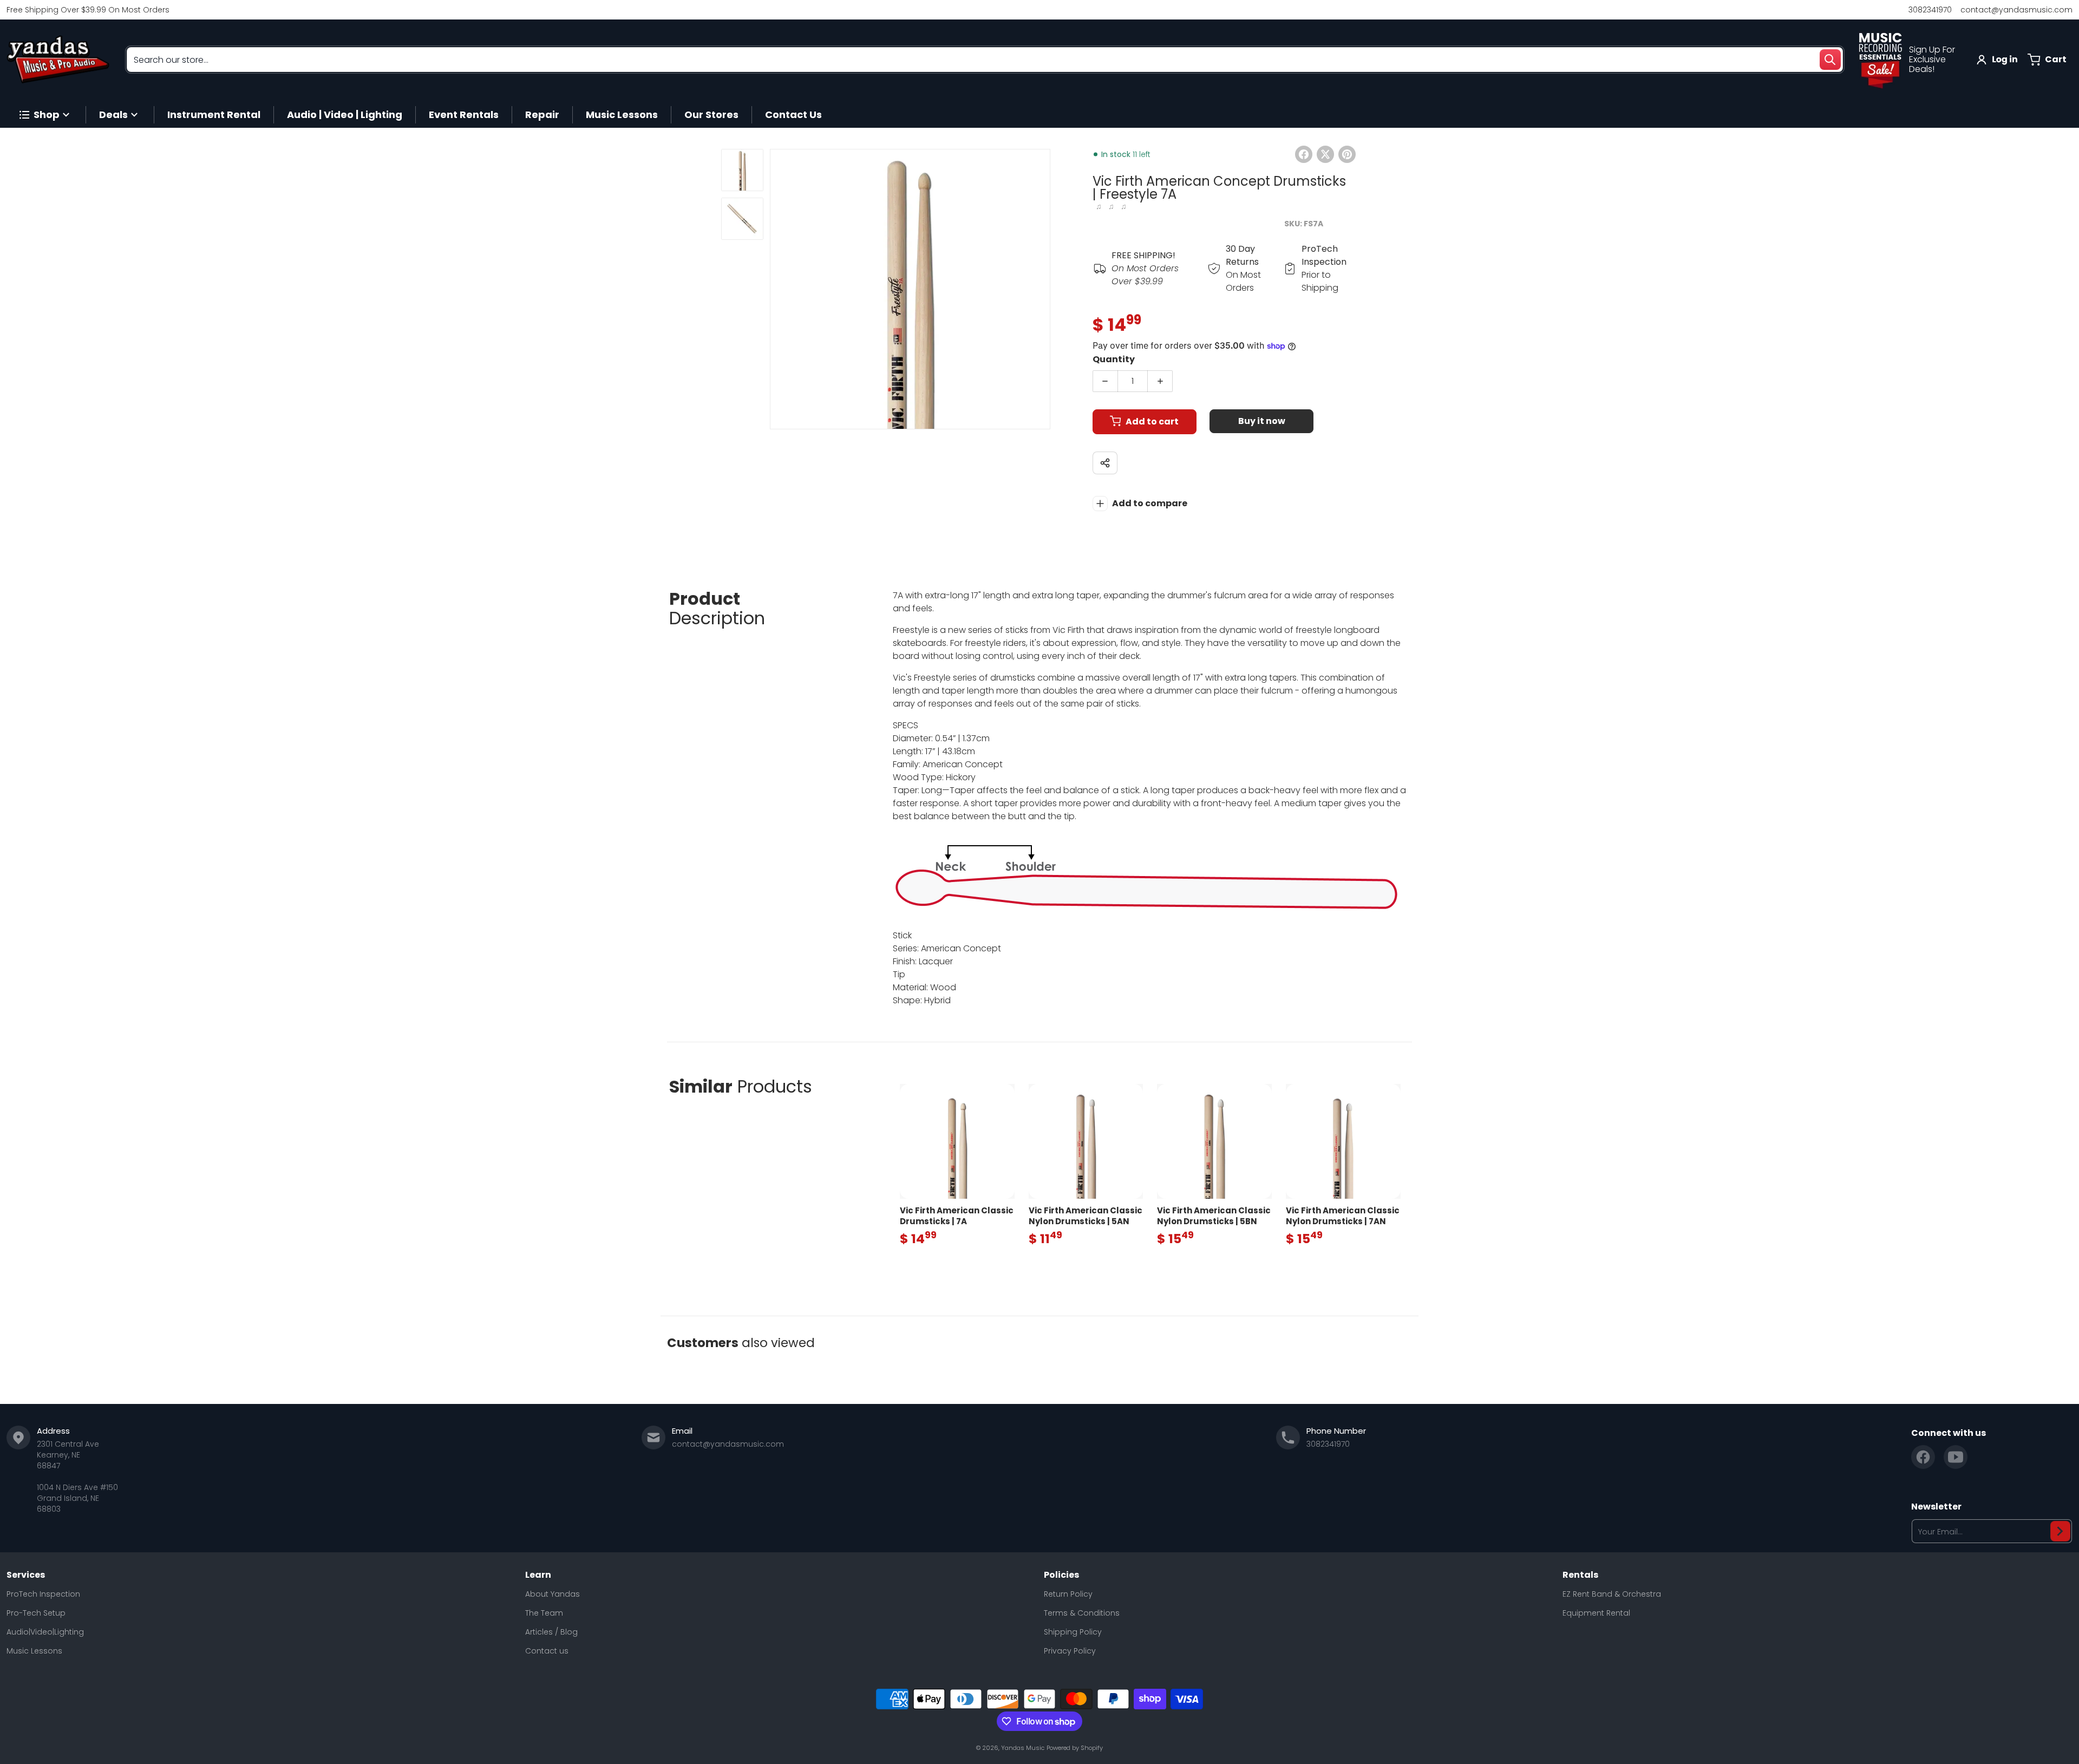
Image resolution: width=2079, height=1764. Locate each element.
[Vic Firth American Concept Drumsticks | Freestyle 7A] (742, 170)
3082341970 (1930, 10)
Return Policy (1068, 1594)
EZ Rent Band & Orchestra (1612, 1594)
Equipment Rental (1596, 1613)
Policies (1061, 1575)
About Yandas (553, 1594)
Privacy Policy (1070, 1651)
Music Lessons (34, 1651)
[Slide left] (776, 289)
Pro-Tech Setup (36, 1613)
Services (26, 1575)
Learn (538, 1575)
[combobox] (985, 60)
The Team (544, 1613)
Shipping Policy (1073, 1632)
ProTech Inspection (43, 1594)
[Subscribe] (2060, 1531)
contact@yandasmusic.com (2016, 10)
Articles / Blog (551, 1632)
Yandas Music (1023, 1748)
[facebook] (1923, 1457)
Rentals (1580, 1575)
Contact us (547, 1651)
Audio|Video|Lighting (45, 1632)
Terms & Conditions (1082, 1613)
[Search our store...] (1830, 60)
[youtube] (1956, 1457)
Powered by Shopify (1075, 1748)
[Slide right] (1044, 289)
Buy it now (1262, 421)
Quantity (1114, 359)
